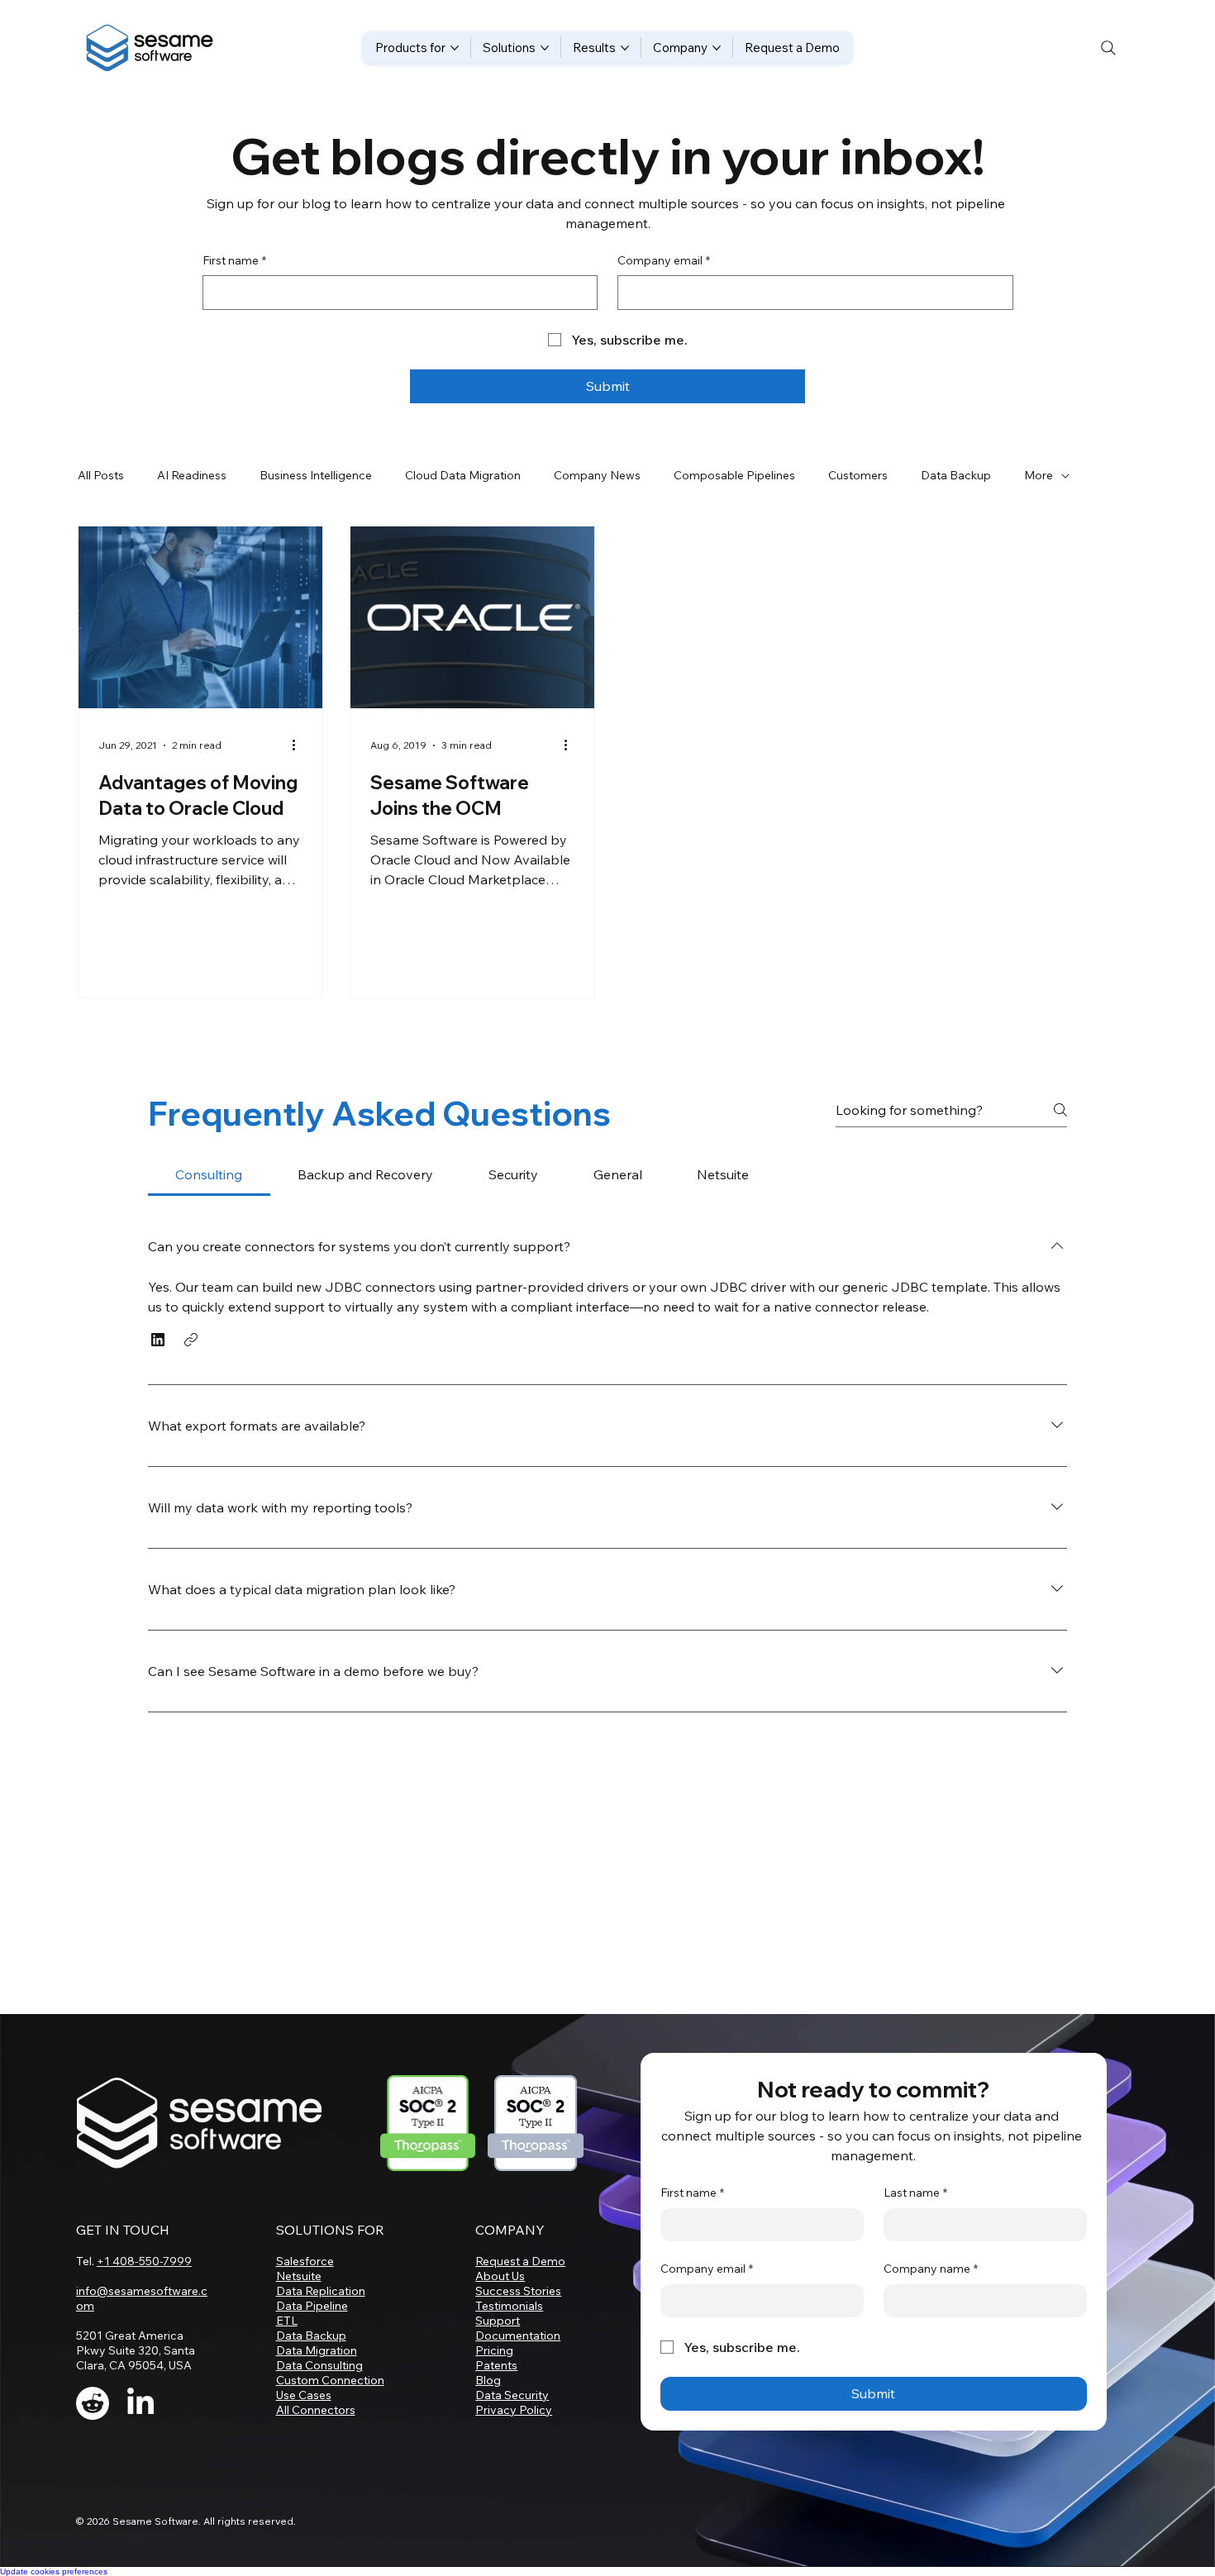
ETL (287, 2321)
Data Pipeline (312, 2306)
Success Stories (518, 2291)
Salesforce (305, 2261)
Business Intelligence (316, 475)
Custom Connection (330, 2380)
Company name (931, 2269)
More (1039, 475)
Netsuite (299, 2276)
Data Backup (956, 475)
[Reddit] (93, 2403)
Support (498, 2321)
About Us (500, 2276)
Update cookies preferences (54, 2571)
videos (269, 1554)
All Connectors (316, 2410)
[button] (158, 1340)
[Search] (1108, 48)
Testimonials (509, 2306)
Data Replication (321, 2291)
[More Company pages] (717, 48)
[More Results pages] (625, 48)
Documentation (518, 2336)
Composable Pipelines (734, 475)
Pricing (494, 2350)
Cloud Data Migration (463, 475)
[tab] (209, 1174)
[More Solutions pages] (545, 48)
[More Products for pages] (455, 48)
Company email (664, 260)
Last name (915, 2193)
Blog (488, 2380)
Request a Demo (520, 2261)
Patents (496, 2365)
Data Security (512, 2395)
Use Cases (304, 2395)
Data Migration (317, 2350)
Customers (858, 475)
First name (234, 260)
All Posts (101, 475)
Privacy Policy (514, 2410)
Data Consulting (319, 2365)
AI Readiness (192, 475)
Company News (597, 475)
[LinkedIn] (141, 2403)
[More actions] (300, 745)
